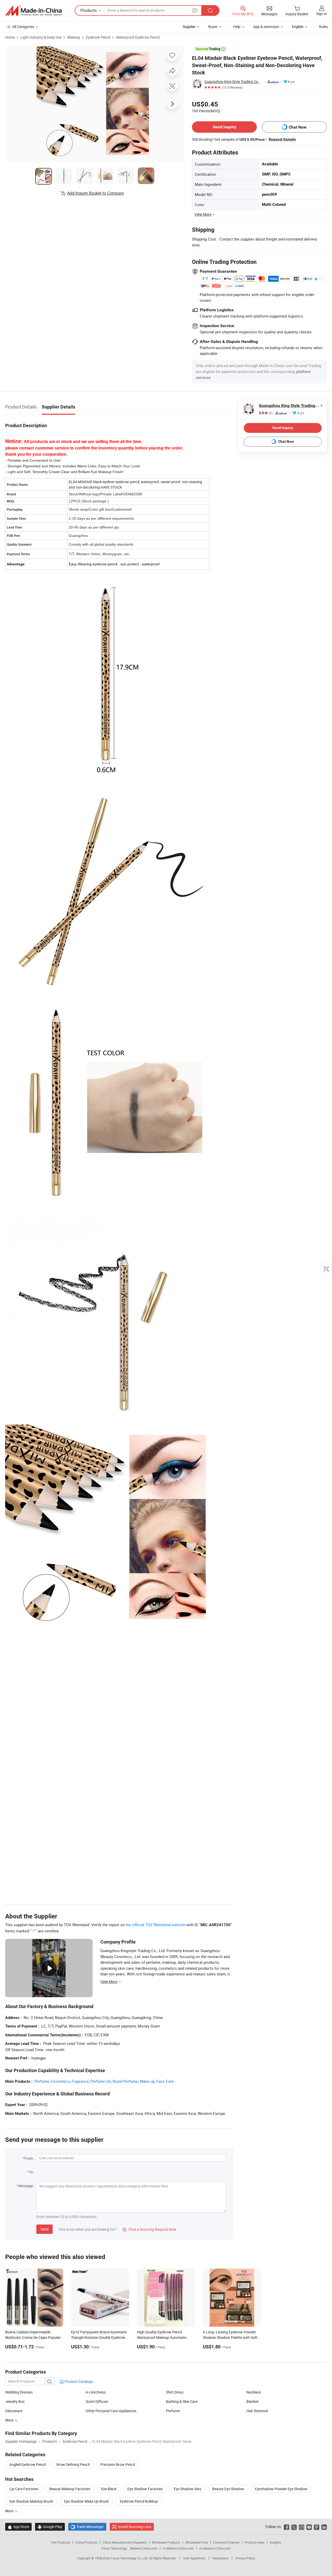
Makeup (74, 37)
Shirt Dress (175, 2392)
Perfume (42, 2081)
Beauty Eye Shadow (228, 2489)
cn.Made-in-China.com (215, 2548)
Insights (275, 2542)
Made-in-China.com (144, 2548)
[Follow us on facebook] (286, 2527)
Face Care (165, 2081)
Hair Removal (257, 2411)
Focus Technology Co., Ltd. (130, 2558)
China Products (86, 2542)
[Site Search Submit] (210, 10)
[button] (195, 10)
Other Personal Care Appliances (111, 2411)
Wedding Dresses (19, 2392)
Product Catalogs (78, 2381)
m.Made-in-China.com (178, 2548)
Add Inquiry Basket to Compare (95, 193)
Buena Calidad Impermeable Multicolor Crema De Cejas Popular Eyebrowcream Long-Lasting (33, 2337)
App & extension (266, 27)
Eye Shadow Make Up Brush (87, 2501)
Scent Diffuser (97, 2401)
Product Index (255, 2542)
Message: (26, 2186)
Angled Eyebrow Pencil (27, 2464)
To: (31, 2172)
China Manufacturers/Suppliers (125, 2542)
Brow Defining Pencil (73, 2464)
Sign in (321, 14)
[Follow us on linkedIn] (324, 2527)
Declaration (220, 2558)
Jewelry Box (15, 2401)
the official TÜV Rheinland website (155, 1925)
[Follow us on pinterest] (317, 2527)
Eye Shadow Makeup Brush (31, 2501)
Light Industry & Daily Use (41, 37)
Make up (147, 2081)
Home (10, 37)
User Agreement (194, 2558)
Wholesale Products (166, 2542)
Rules (323, 27)
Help (237, 27)
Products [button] (89, 10)
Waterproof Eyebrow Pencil (138, 37)
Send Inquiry (224, 127)
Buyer (213, 27)
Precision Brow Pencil (118, 2464)
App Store (18, 2527)
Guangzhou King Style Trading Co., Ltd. (233, 82)
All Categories (23, 27)
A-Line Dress (96, 2392)
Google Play (50, 2527)
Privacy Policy (245, 2558)
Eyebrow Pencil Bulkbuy (139, 2501)
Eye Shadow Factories (145, 2489)
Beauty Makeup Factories (70, 2489)
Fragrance (80, 2081)
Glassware (14, 2411)
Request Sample (282, 139)
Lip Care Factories (24, 2489)
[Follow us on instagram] (302, 2527)
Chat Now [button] (298, 127)
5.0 (266, 413)
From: (29, 2158)
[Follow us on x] (294, 2527)
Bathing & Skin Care (182, 2401)
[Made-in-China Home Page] (33, 11)
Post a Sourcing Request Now (149, 2229)
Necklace (254, 2392)
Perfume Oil (101, 2081)
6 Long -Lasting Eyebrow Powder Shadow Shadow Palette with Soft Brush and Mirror (230, 2337)
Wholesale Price (197, 2542)
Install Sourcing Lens (134, 2527)
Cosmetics (60, 2081)
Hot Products (61, 2542)
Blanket (253, 2401)
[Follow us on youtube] (309, 2527)
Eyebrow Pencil (98, 37)
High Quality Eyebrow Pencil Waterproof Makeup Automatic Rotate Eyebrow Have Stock (162, 2337)
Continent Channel (226, 2542)
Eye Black (109, 2489)
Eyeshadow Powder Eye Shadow (281, 2489)
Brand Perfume (125, 2081)
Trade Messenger (87, 2527)
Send (44, 2229)
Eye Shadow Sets (188, 2489)
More (10, 2420)
